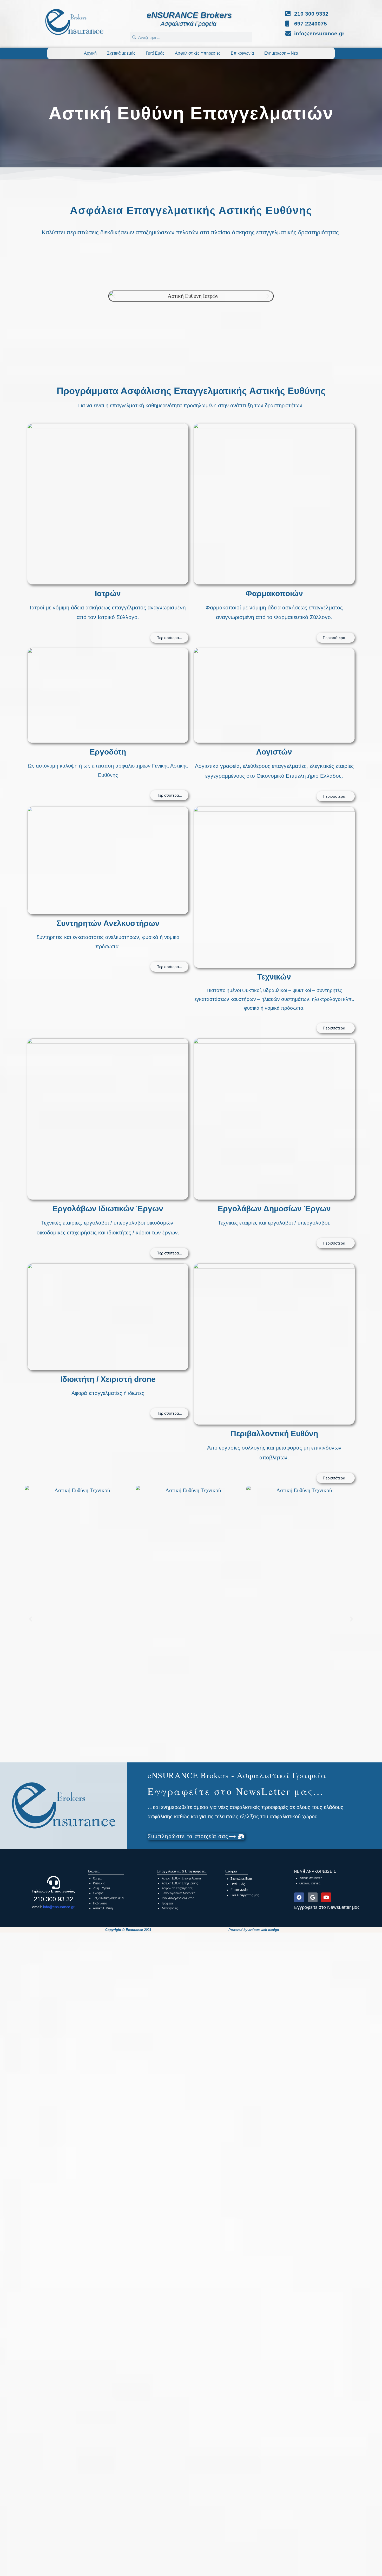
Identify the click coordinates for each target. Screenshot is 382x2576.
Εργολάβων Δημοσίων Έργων (274, 1209)
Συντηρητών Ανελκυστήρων (108, 923)
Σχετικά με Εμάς (242, 1879)
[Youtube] (326, 1897)
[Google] (313, 1897)
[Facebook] (299, 1897)
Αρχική (90, 53)
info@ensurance (57, 1907)
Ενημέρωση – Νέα (281, 53)
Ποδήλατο (100, 1903)
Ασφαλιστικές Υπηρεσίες (198, 53)
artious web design (264, 1930)
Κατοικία (99, 1883)
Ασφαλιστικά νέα (311, 1878)
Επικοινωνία (242, 53)
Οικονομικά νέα (310, 1883)
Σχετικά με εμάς (121, 53)
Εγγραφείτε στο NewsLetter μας (327, 1907)
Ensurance (134, 1930)
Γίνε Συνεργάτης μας (245, 1895)
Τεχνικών (274, 977)
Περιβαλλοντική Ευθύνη (274, 1434)
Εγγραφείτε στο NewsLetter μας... (236, 1791)
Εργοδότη (108, 752)
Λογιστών (274, 752)
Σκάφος (98, 1893)
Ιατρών (108, 593)
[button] (114, 296)
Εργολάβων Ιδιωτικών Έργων (108, 1209)
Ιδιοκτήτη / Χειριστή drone (108, 1379)
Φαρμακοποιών (274, 593)
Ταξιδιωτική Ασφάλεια (108, 1898)
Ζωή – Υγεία (101, 1888)
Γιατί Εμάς (155, 53)
